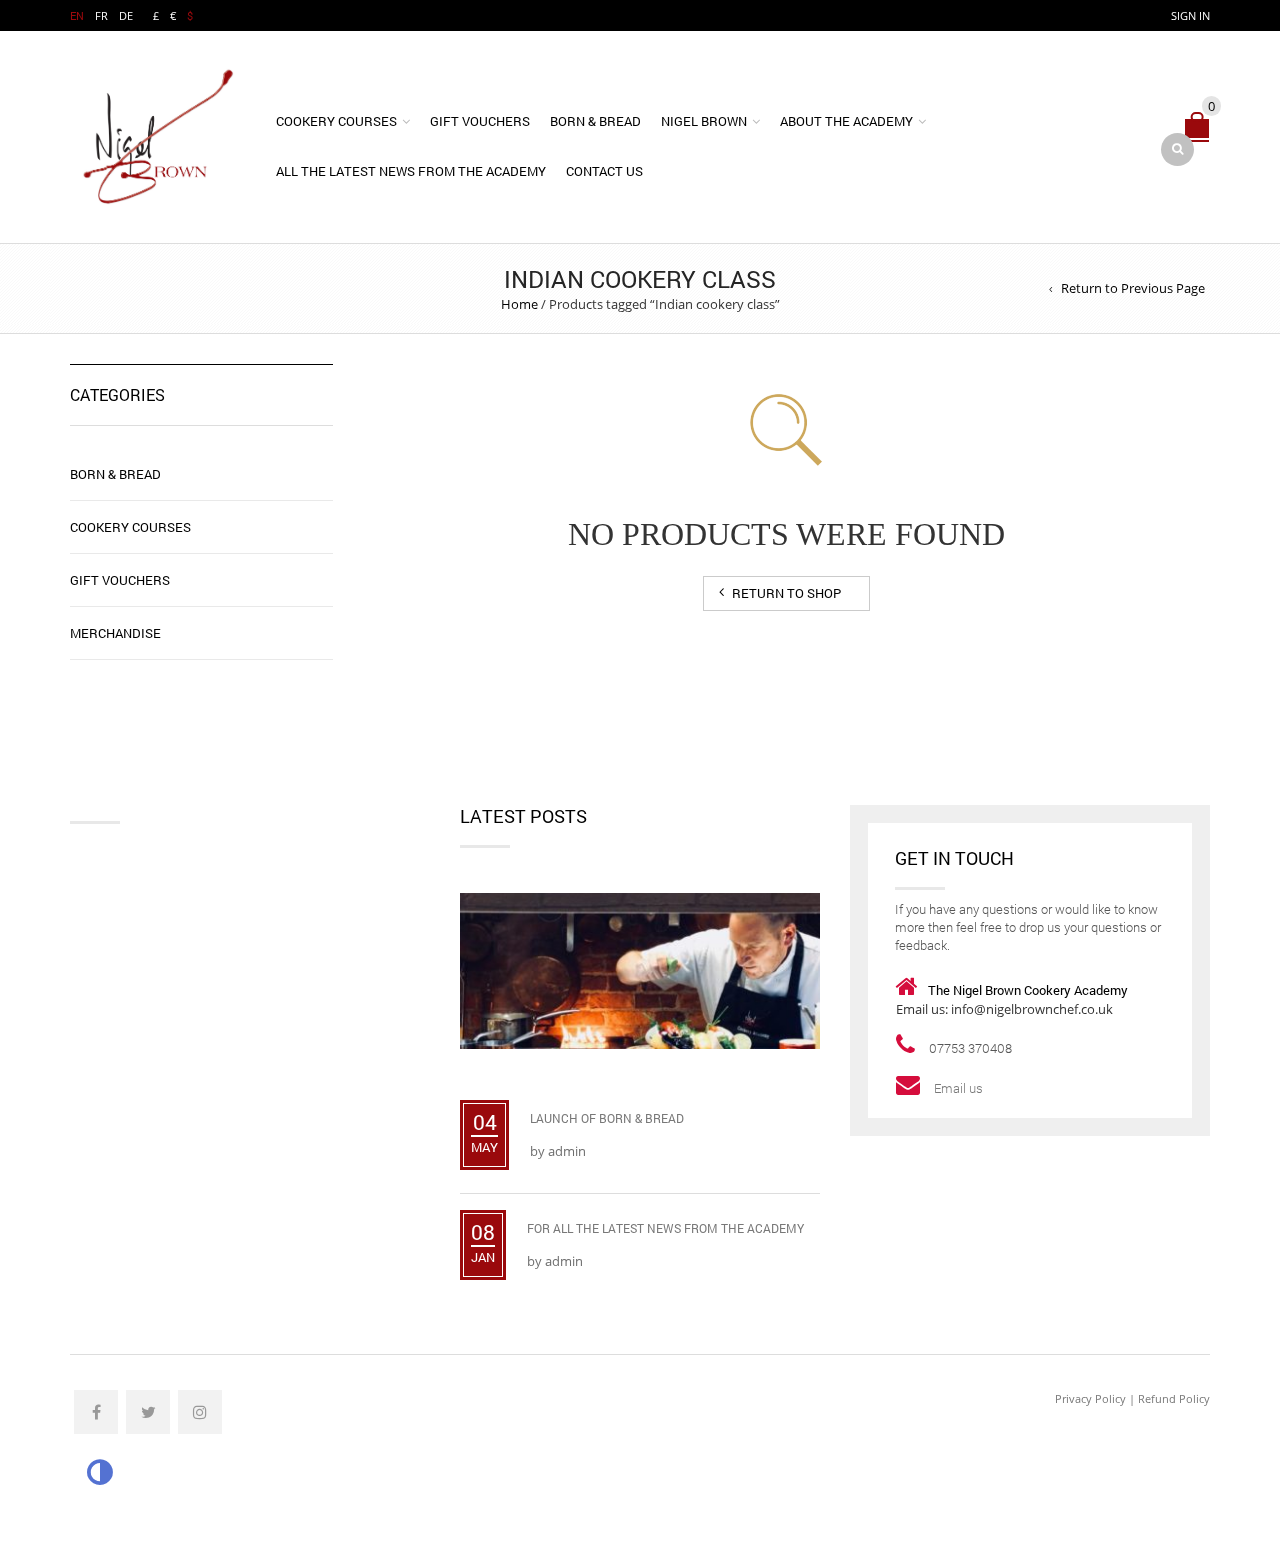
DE (126, 15)
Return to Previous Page (1133, 288)
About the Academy (846, 121)
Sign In (1190, 15)
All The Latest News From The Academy (411, 171)
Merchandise (115, 633)
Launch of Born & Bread (607, 1118)
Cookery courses (336, 121)
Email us (960, 1088)
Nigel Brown (704, 121)
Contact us (604, 171)
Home (519, 304)
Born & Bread (595, 121)
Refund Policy (1174, 1398)
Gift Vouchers (480, 121)
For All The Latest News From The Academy (665, 1228)
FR (101, 15)
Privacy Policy (1090, 1398)
